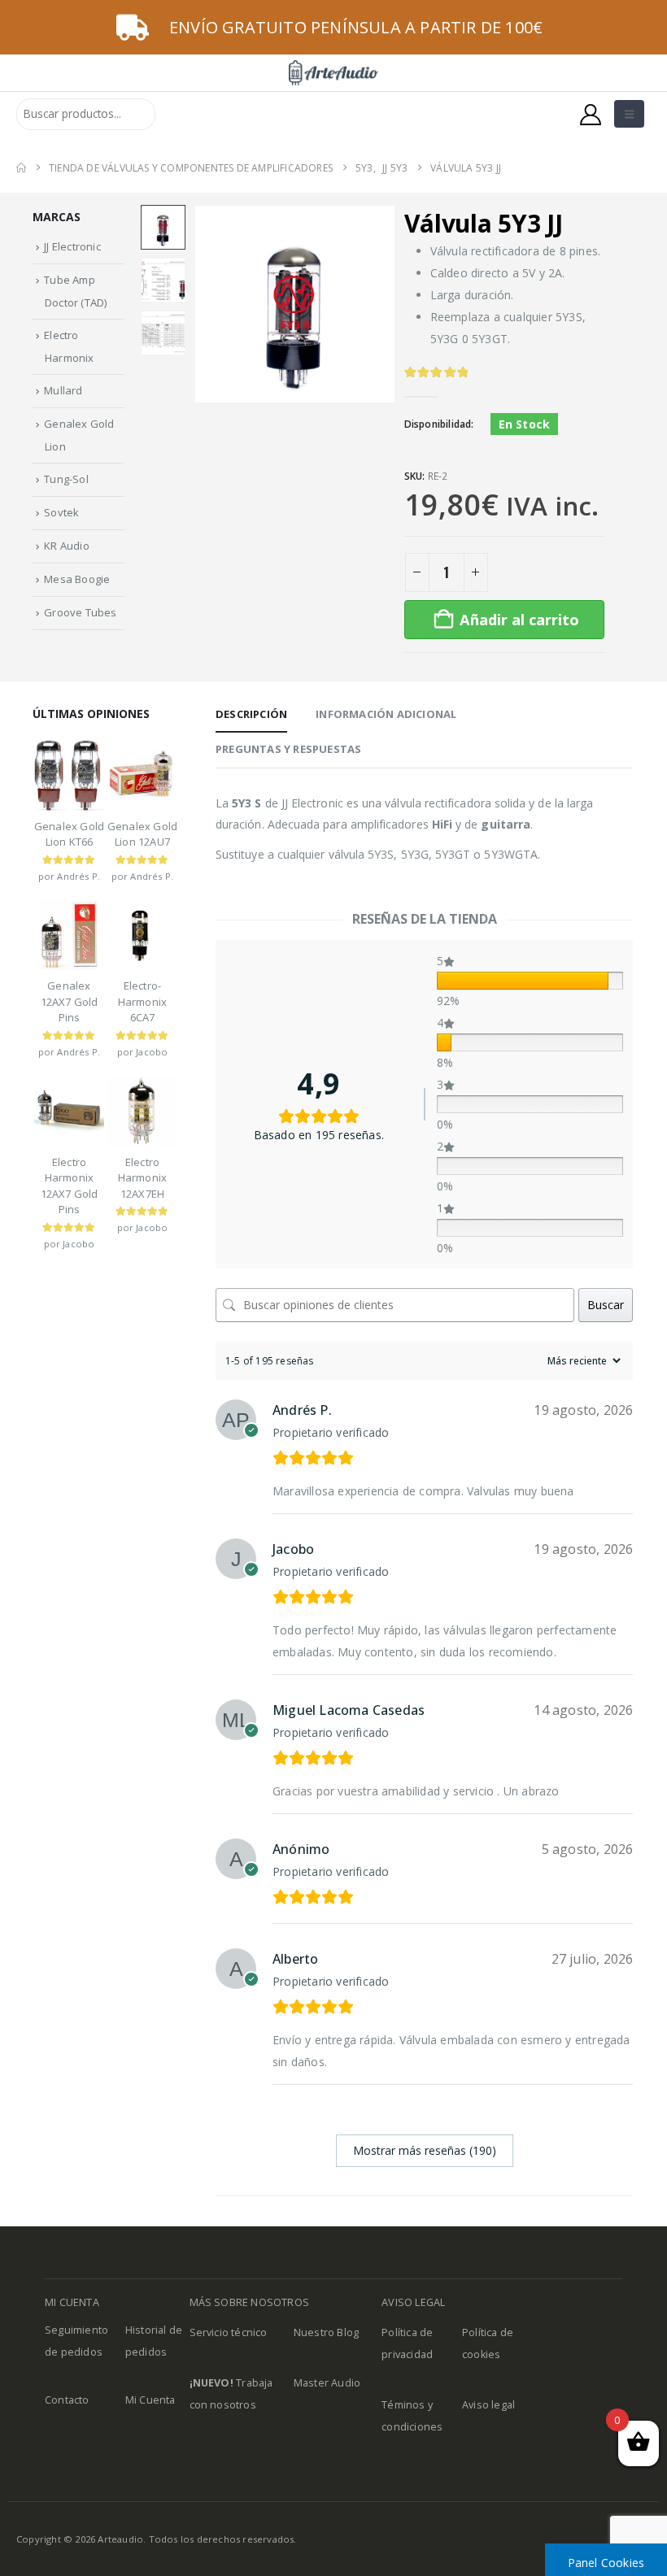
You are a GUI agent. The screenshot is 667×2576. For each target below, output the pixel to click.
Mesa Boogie (77, 579)
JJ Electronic (72, 246)
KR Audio (67, 546)
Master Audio (327, 2383)
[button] (629, 114)
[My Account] (591, 114)
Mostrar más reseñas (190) (425, 2150)
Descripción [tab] (251, 714)
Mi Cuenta (150, 2400)
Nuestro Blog (326, 2332)
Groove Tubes (80, 612)
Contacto (67, 2400)
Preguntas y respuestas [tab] (288, 749)
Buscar (606, 1305)
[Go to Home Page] (21, 168)
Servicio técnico (229, 2332)
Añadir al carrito (519, 620)
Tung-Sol (66, 479)
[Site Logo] (333, 73)
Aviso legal (488, 2405)
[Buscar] (174, 114)
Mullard (63, 390)
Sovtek (61, 512)
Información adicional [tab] (386, 714)
